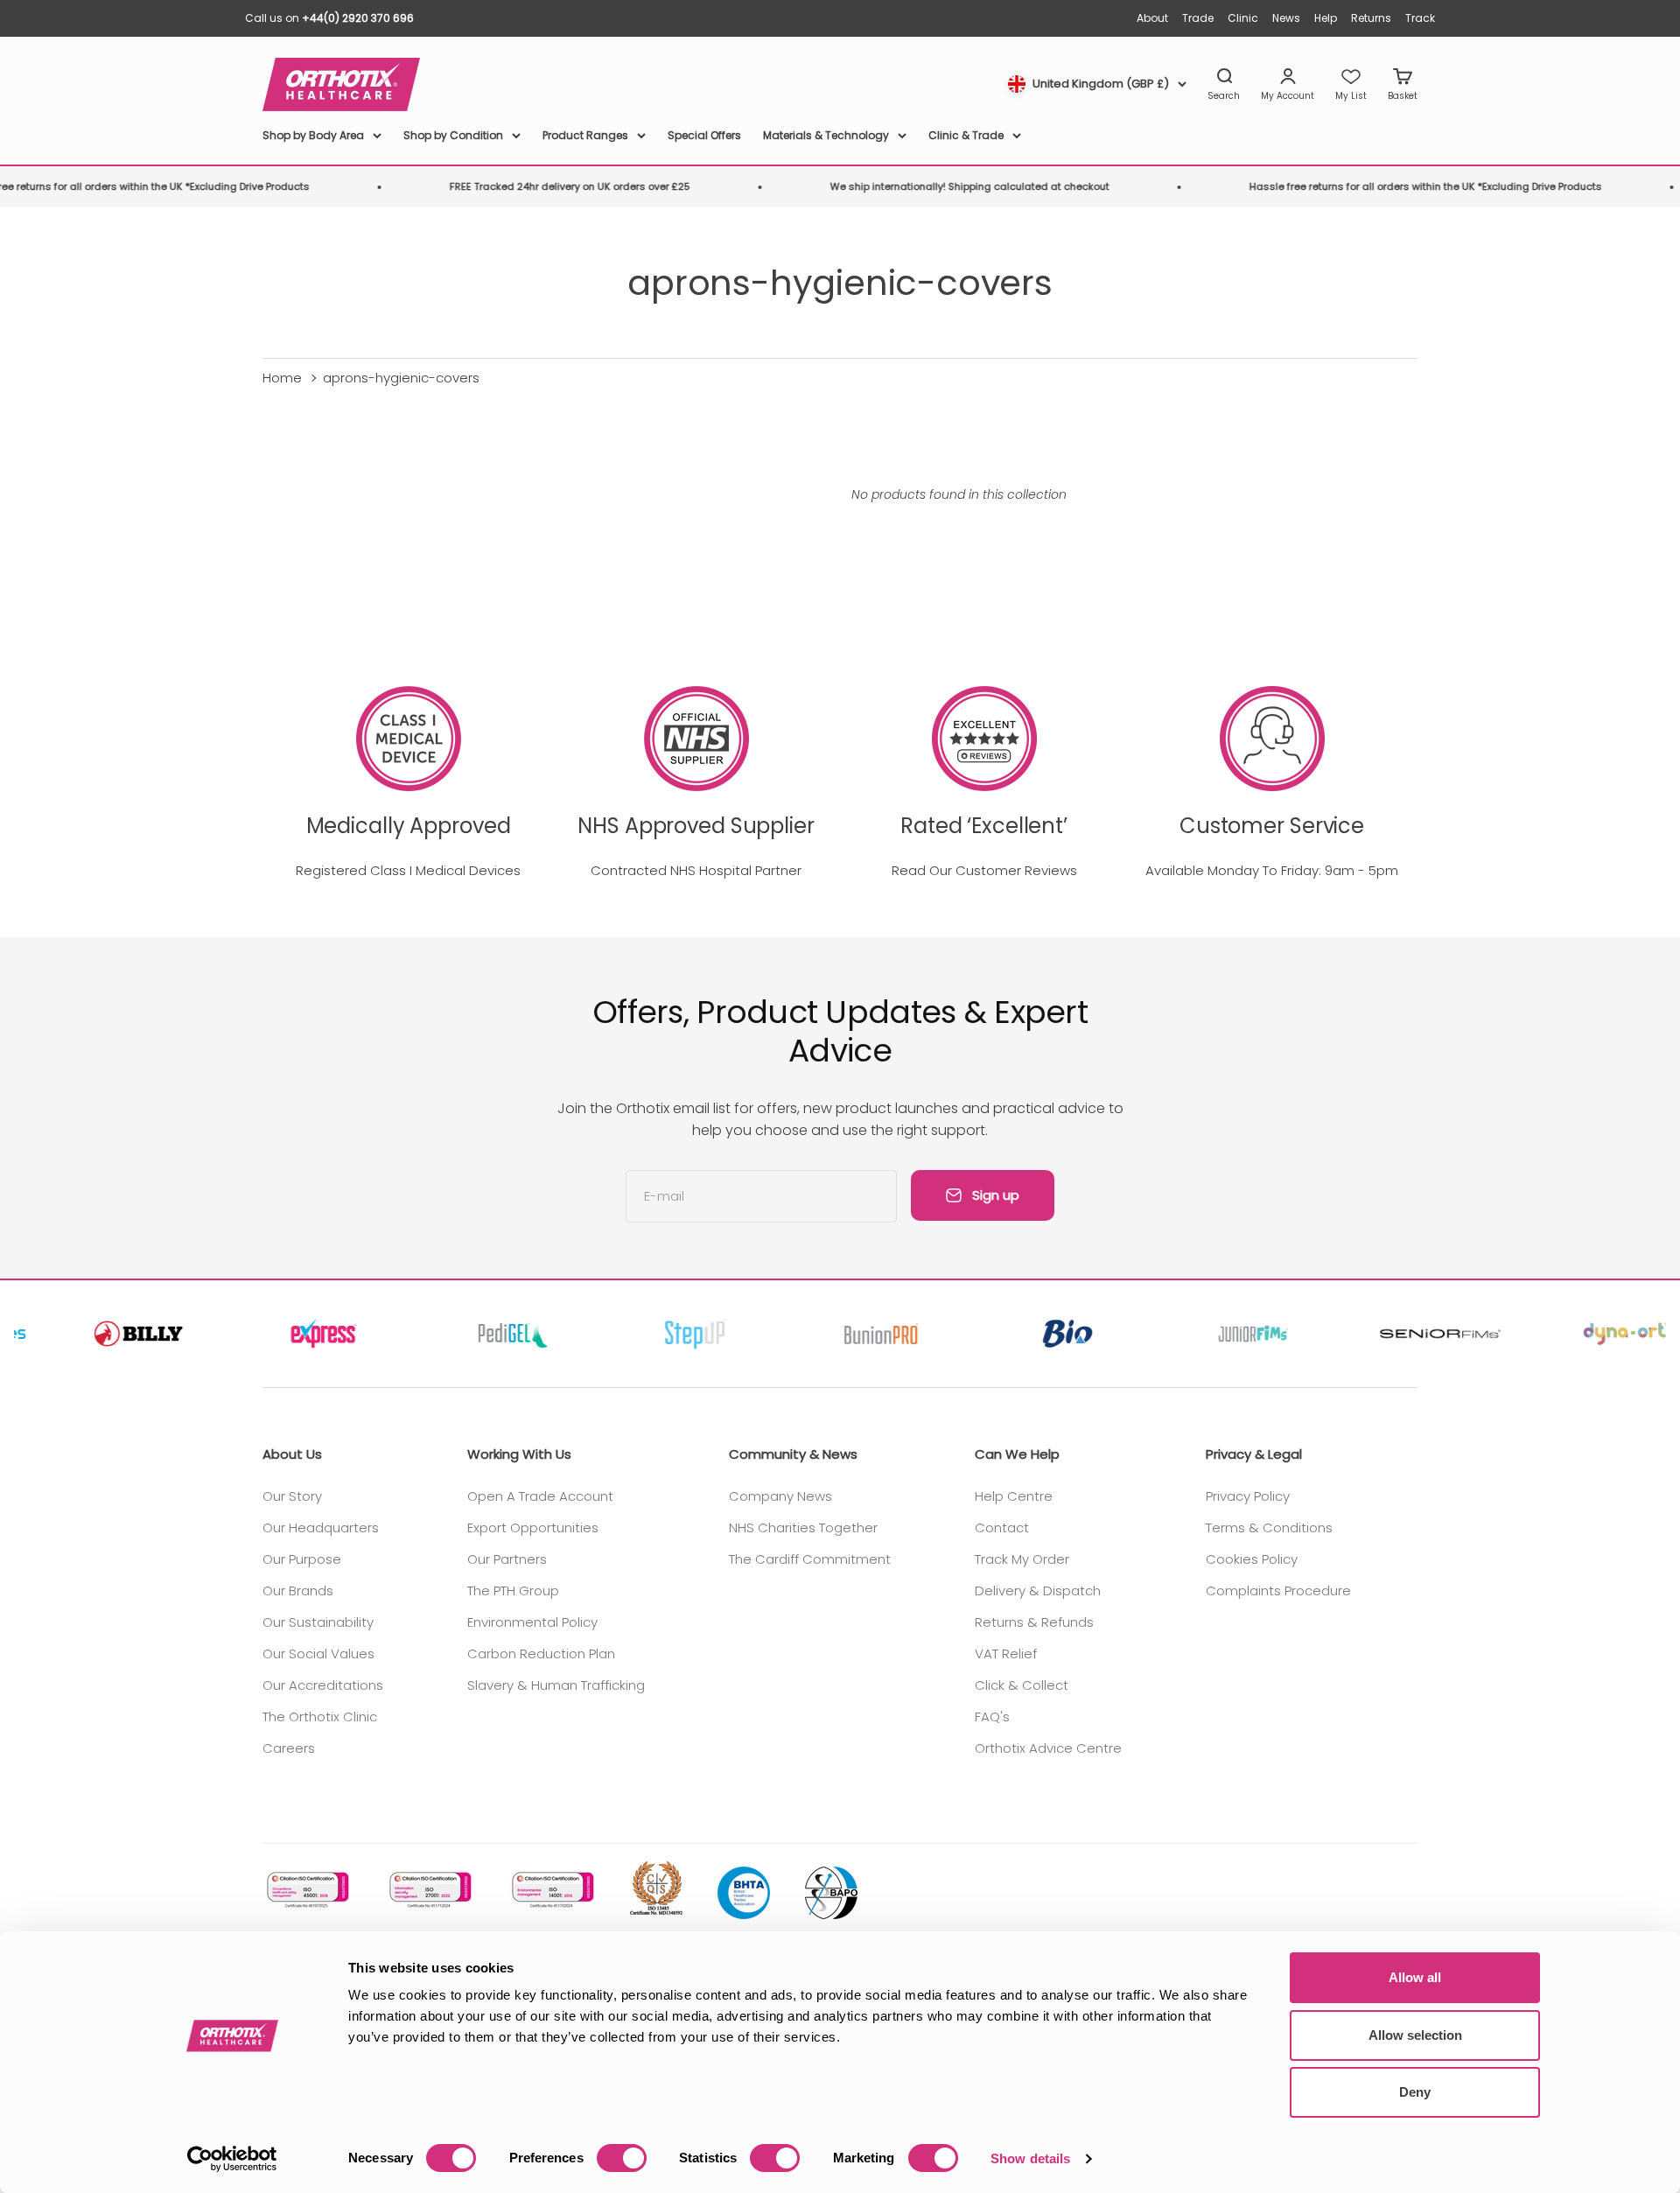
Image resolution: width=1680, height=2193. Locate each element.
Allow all (1415, 1977)
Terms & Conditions (1269, 1527)
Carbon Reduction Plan (541, 1654)
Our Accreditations (323, 1685)
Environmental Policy (532, 1622)
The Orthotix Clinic (320, 1717)
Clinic (1243, 18)
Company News (780, 1496)
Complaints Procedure (1278, 1590)
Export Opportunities (533, 1527)
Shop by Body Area (313, 135)
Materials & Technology (826, 135)
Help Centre (1014, 1496)
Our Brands (298, 1590)
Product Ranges (585, 135)
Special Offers (704, 135)
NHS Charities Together (803, 1527)
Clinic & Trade (966, 135)
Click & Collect (1022, 1685)
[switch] (622, 2158)
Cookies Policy (1252, 1559)
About (1152, 18)
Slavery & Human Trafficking (556, 1685)
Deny (1415, 2092)
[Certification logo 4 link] (656, 1889)
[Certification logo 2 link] (429, 1890)
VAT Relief (1006, 1654)
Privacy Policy (1248, 1496)
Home (282, 378)
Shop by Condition (453, 135)
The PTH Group (513, 1590)
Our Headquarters (321, 1527)
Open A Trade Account (540, 1496)
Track (1420, 18)
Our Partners (507, 1559)
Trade (1198, 18)
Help (1326, 18)
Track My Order (1022, 1559)
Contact (1002, 1527)
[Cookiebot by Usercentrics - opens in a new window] (232, 2159)
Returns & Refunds (1034, 1622)
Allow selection (1415, 2035)
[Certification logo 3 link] (551, 1890)
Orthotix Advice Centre (1048, 1748)
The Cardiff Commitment (810, 1559)
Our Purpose (302, 1559)
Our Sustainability (318, 1622)
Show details (1030, 2158)
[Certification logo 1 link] (306, 1890)
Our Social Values (318, 1654)
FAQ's (992, 1717)
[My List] (1351, 85)
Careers (289, 1748)
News (1286, 18)
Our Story (292, 1496)
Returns (1371, 18)
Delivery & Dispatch (1038, 1590)
